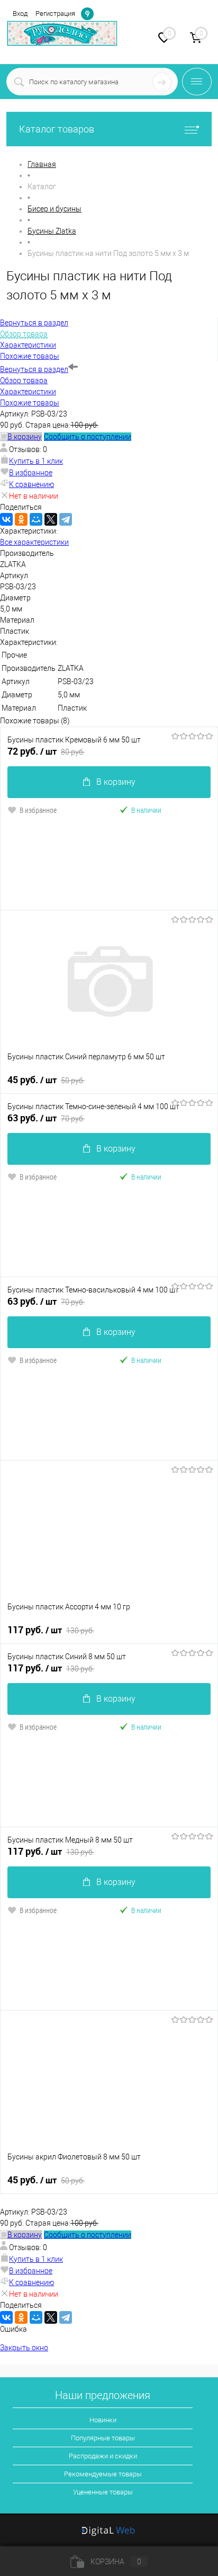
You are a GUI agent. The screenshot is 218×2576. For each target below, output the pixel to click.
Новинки (103, 2420)
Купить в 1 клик (36, 461)
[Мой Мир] (36, 519)
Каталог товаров (57, 129)
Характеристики (28, 392)
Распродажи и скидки (103, 2456)
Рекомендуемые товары (103, 2474)
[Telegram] (66, 519)
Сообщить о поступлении (88, 437)
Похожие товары (30, 403)
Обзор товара (24, 380)
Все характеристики (34, 542)
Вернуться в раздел (34, 369)
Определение (87, 13)
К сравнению (31, 484)
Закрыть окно (24, 2348)
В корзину (116, 782)
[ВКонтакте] (6, 519)
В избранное (31, 473)
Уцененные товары (103, 2492)
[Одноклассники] (21, 519)
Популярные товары (103, 2438)
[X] (51, 519)
